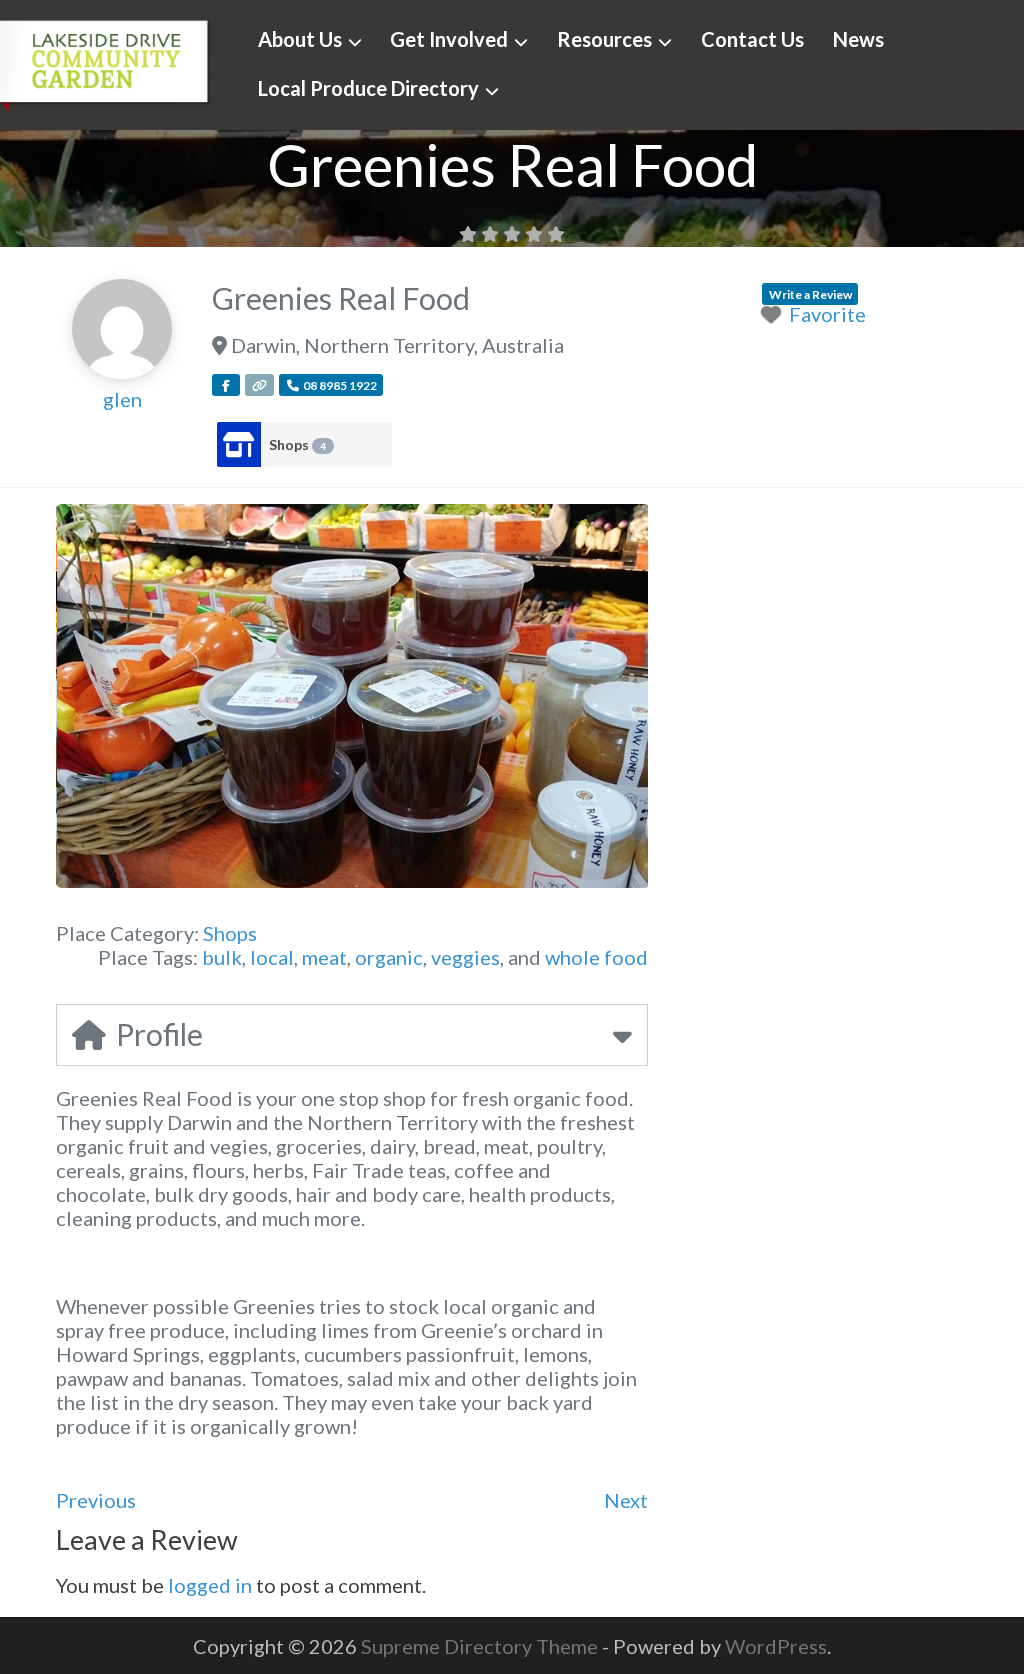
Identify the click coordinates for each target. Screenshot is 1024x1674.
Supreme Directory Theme (481, 1646)
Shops (297, 444)
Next (626, 1500)
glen (122, 399)
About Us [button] (300, 39)
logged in (210, 1585)
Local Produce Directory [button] (368, 88)
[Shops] (239, 444)
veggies (465, 957)
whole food (596, 957)
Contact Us (752, 39)
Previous (96, 1500)
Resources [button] (604, 39)
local (272, 957)
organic (389, 957)
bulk (222, 957)
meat (324, 957)
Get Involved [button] (449, 39)
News (858, 39)
